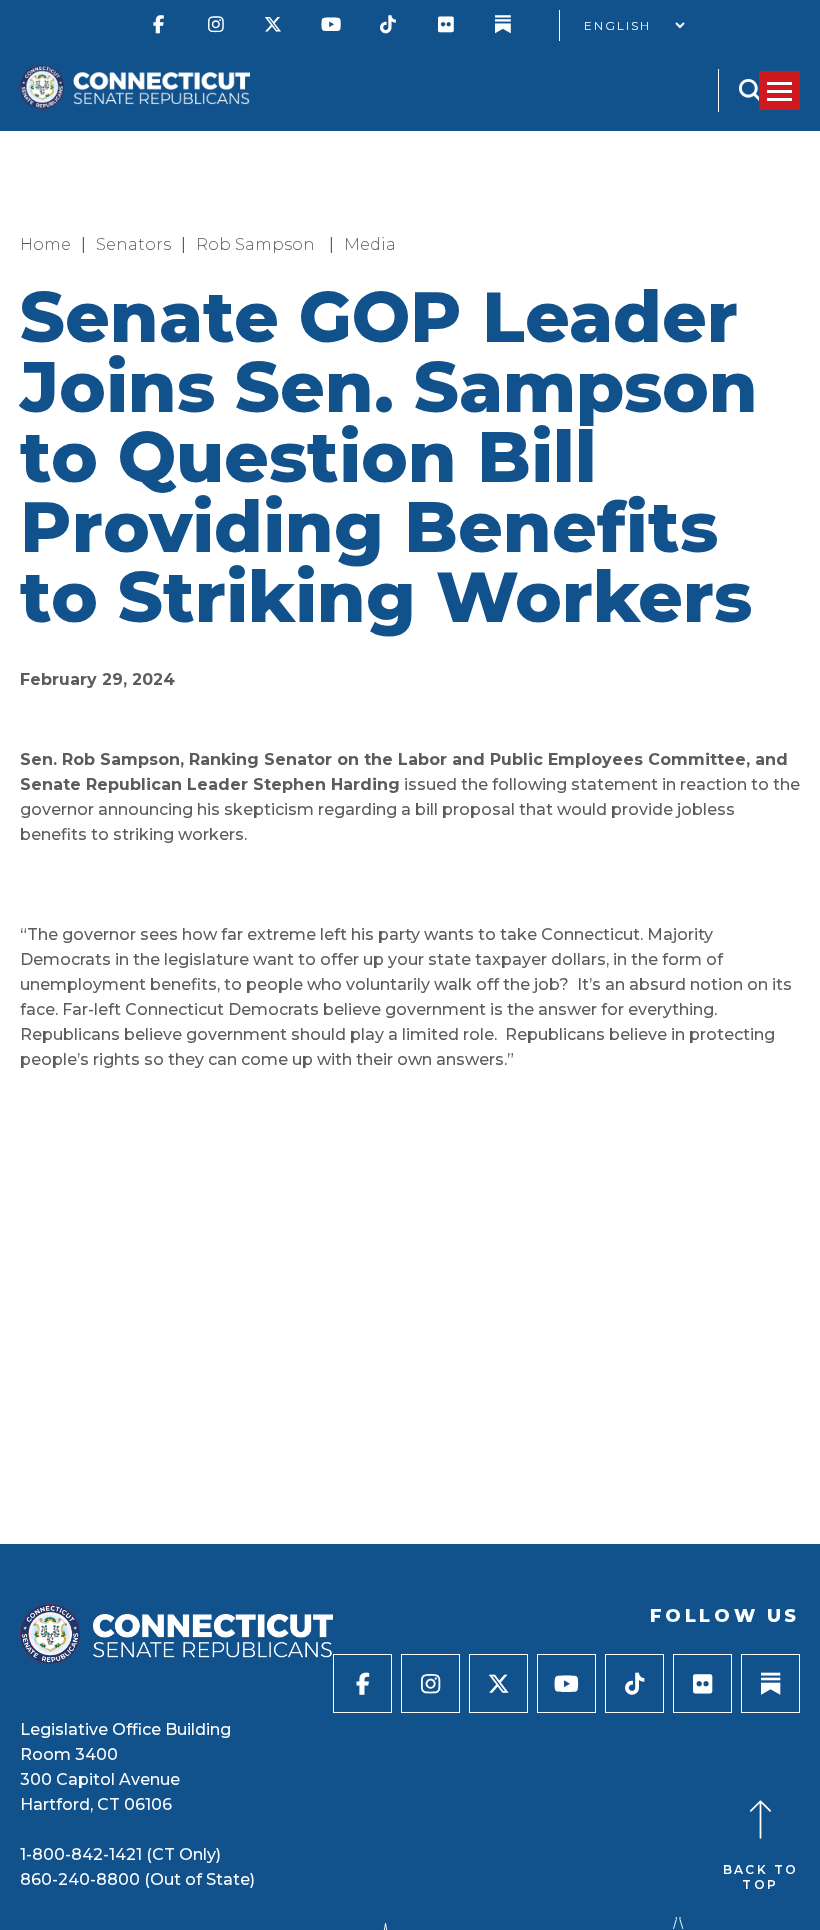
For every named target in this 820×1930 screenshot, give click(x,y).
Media (370, 244)
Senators (133, 244)
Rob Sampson (257, 244)
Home (45, 244)
